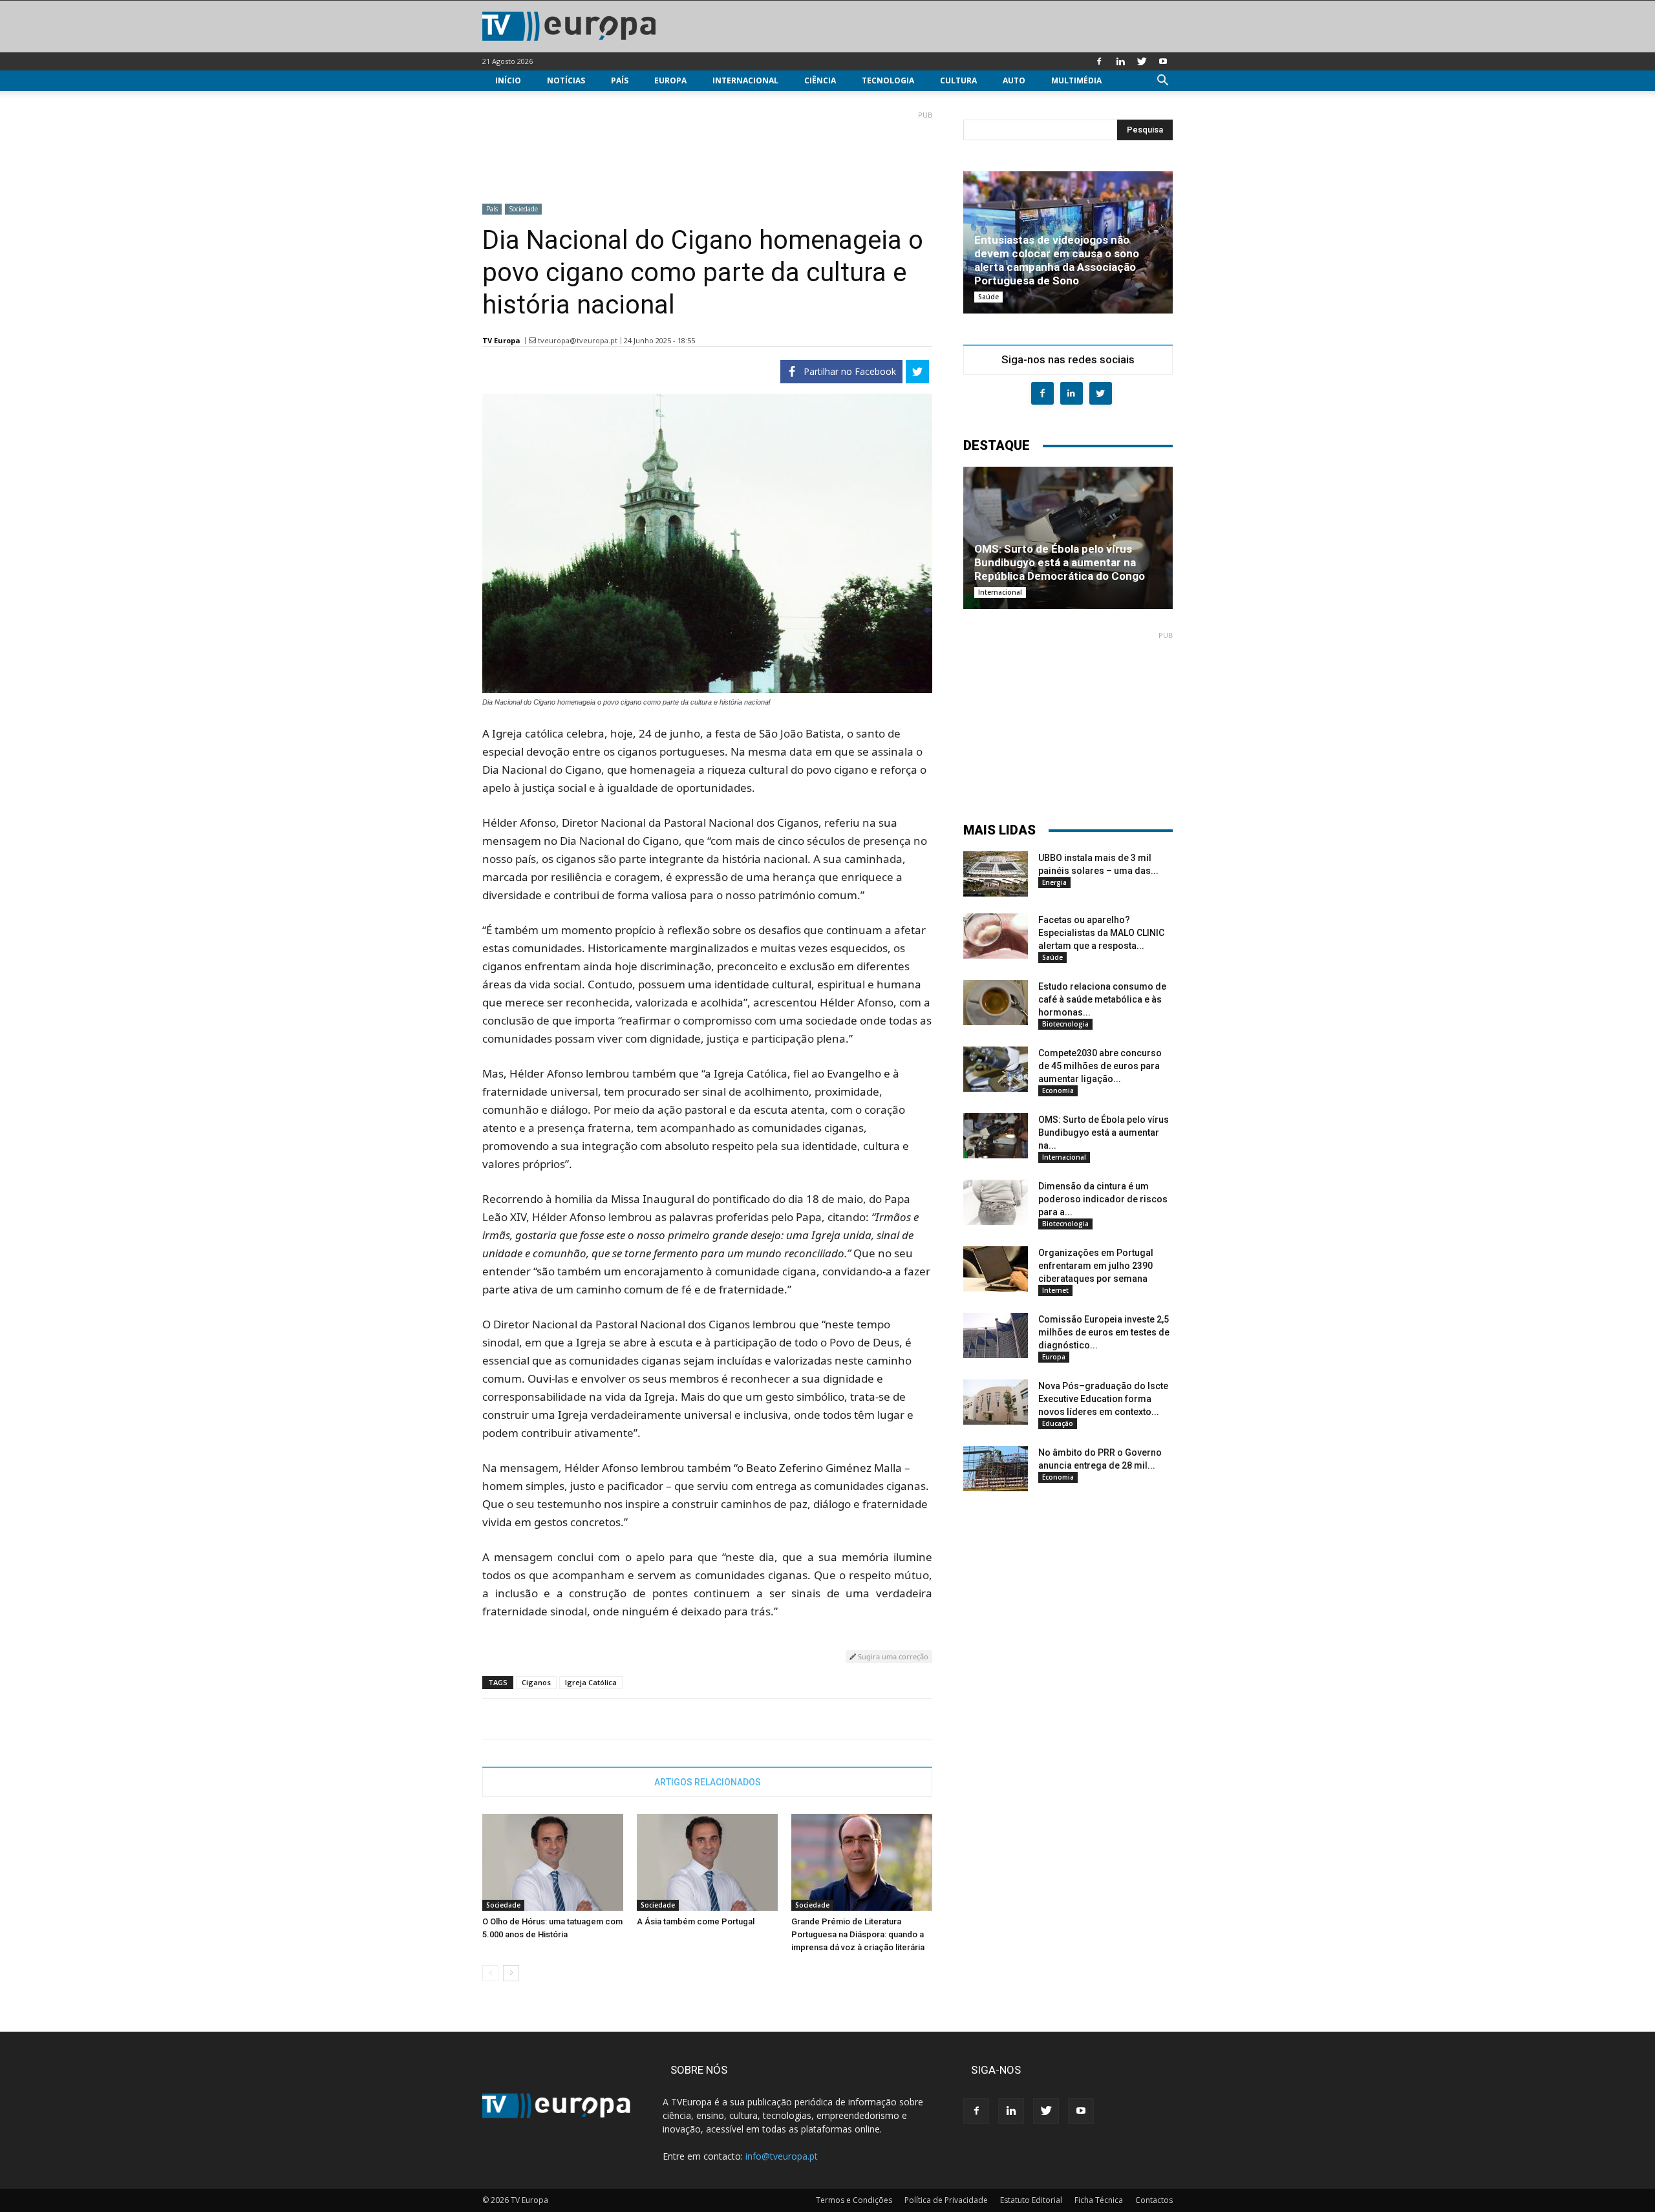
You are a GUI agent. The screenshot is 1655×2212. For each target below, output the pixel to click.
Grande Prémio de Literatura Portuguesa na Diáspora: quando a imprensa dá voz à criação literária (858, 1934)
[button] (1162, 82)
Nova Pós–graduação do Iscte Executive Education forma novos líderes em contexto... (1103, 1399)
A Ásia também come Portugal (696, 1921)
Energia (1054, 882)
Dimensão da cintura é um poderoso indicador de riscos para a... (1103, 1199)
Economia (1058, 1090)
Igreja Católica (591, 1682)
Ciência (820, 80)
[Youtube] (1163, 61)
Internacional (745, 80)
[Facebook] (1099, 61)
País (620, 80)
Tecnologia (888, 80)
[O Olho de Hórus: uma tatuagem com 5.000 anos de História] (553, 1862)
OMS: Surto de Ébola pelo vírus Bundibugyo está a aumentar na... (1104, 1133)
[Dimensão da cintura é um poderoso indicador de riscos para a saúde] (996, 1202)
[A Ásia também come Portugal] (707, 1862)
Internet (1055, 1290)
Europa (670, 80)
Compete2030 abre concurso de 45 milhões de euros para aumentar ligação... (1100, 1066)
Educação (1058, 1423)
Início (508, 80)
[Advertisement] (707, 152)
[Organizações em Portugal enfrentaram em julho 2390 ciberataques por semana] (996, 1269)
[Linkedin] (1120, 61)
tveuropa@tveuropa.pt (578, 340)
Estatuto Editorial (1031, 2200)
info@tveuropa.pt (782, 2156)
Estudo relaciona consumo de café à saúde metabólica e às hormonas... (1102, 999)
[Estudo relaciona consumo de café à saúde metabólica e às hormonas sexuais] (996, 1003)
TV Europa (501, 340)
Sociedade (523, 209)
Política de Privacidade (946, 2200)
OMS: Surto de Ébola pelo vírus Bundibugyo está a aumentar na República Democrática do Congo (1060, 562)
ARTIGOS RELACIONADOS (708, 1782)
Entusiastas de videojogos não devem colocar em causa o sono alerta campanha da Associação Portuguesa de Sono (1057, 260)
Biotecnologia (1065, 1024)
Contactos (1154, 2200)
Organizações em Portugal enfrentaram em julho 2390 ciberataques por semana (1096, 1266)
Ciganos (536, 1682)
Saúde (988, 297)
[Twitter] (1142, 61)
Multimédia (1076, 80)
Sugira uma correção (892, 1656)
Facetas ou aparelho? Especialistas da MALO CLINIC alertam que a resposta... (1101, 933)
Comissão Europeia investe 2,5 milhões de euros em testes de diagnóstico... (1104, 1332)
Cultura (958, 80)
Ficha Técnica (1099, 2200)
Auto (1014, 80)
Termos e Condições (854, 2200)
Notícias (566, 80)
